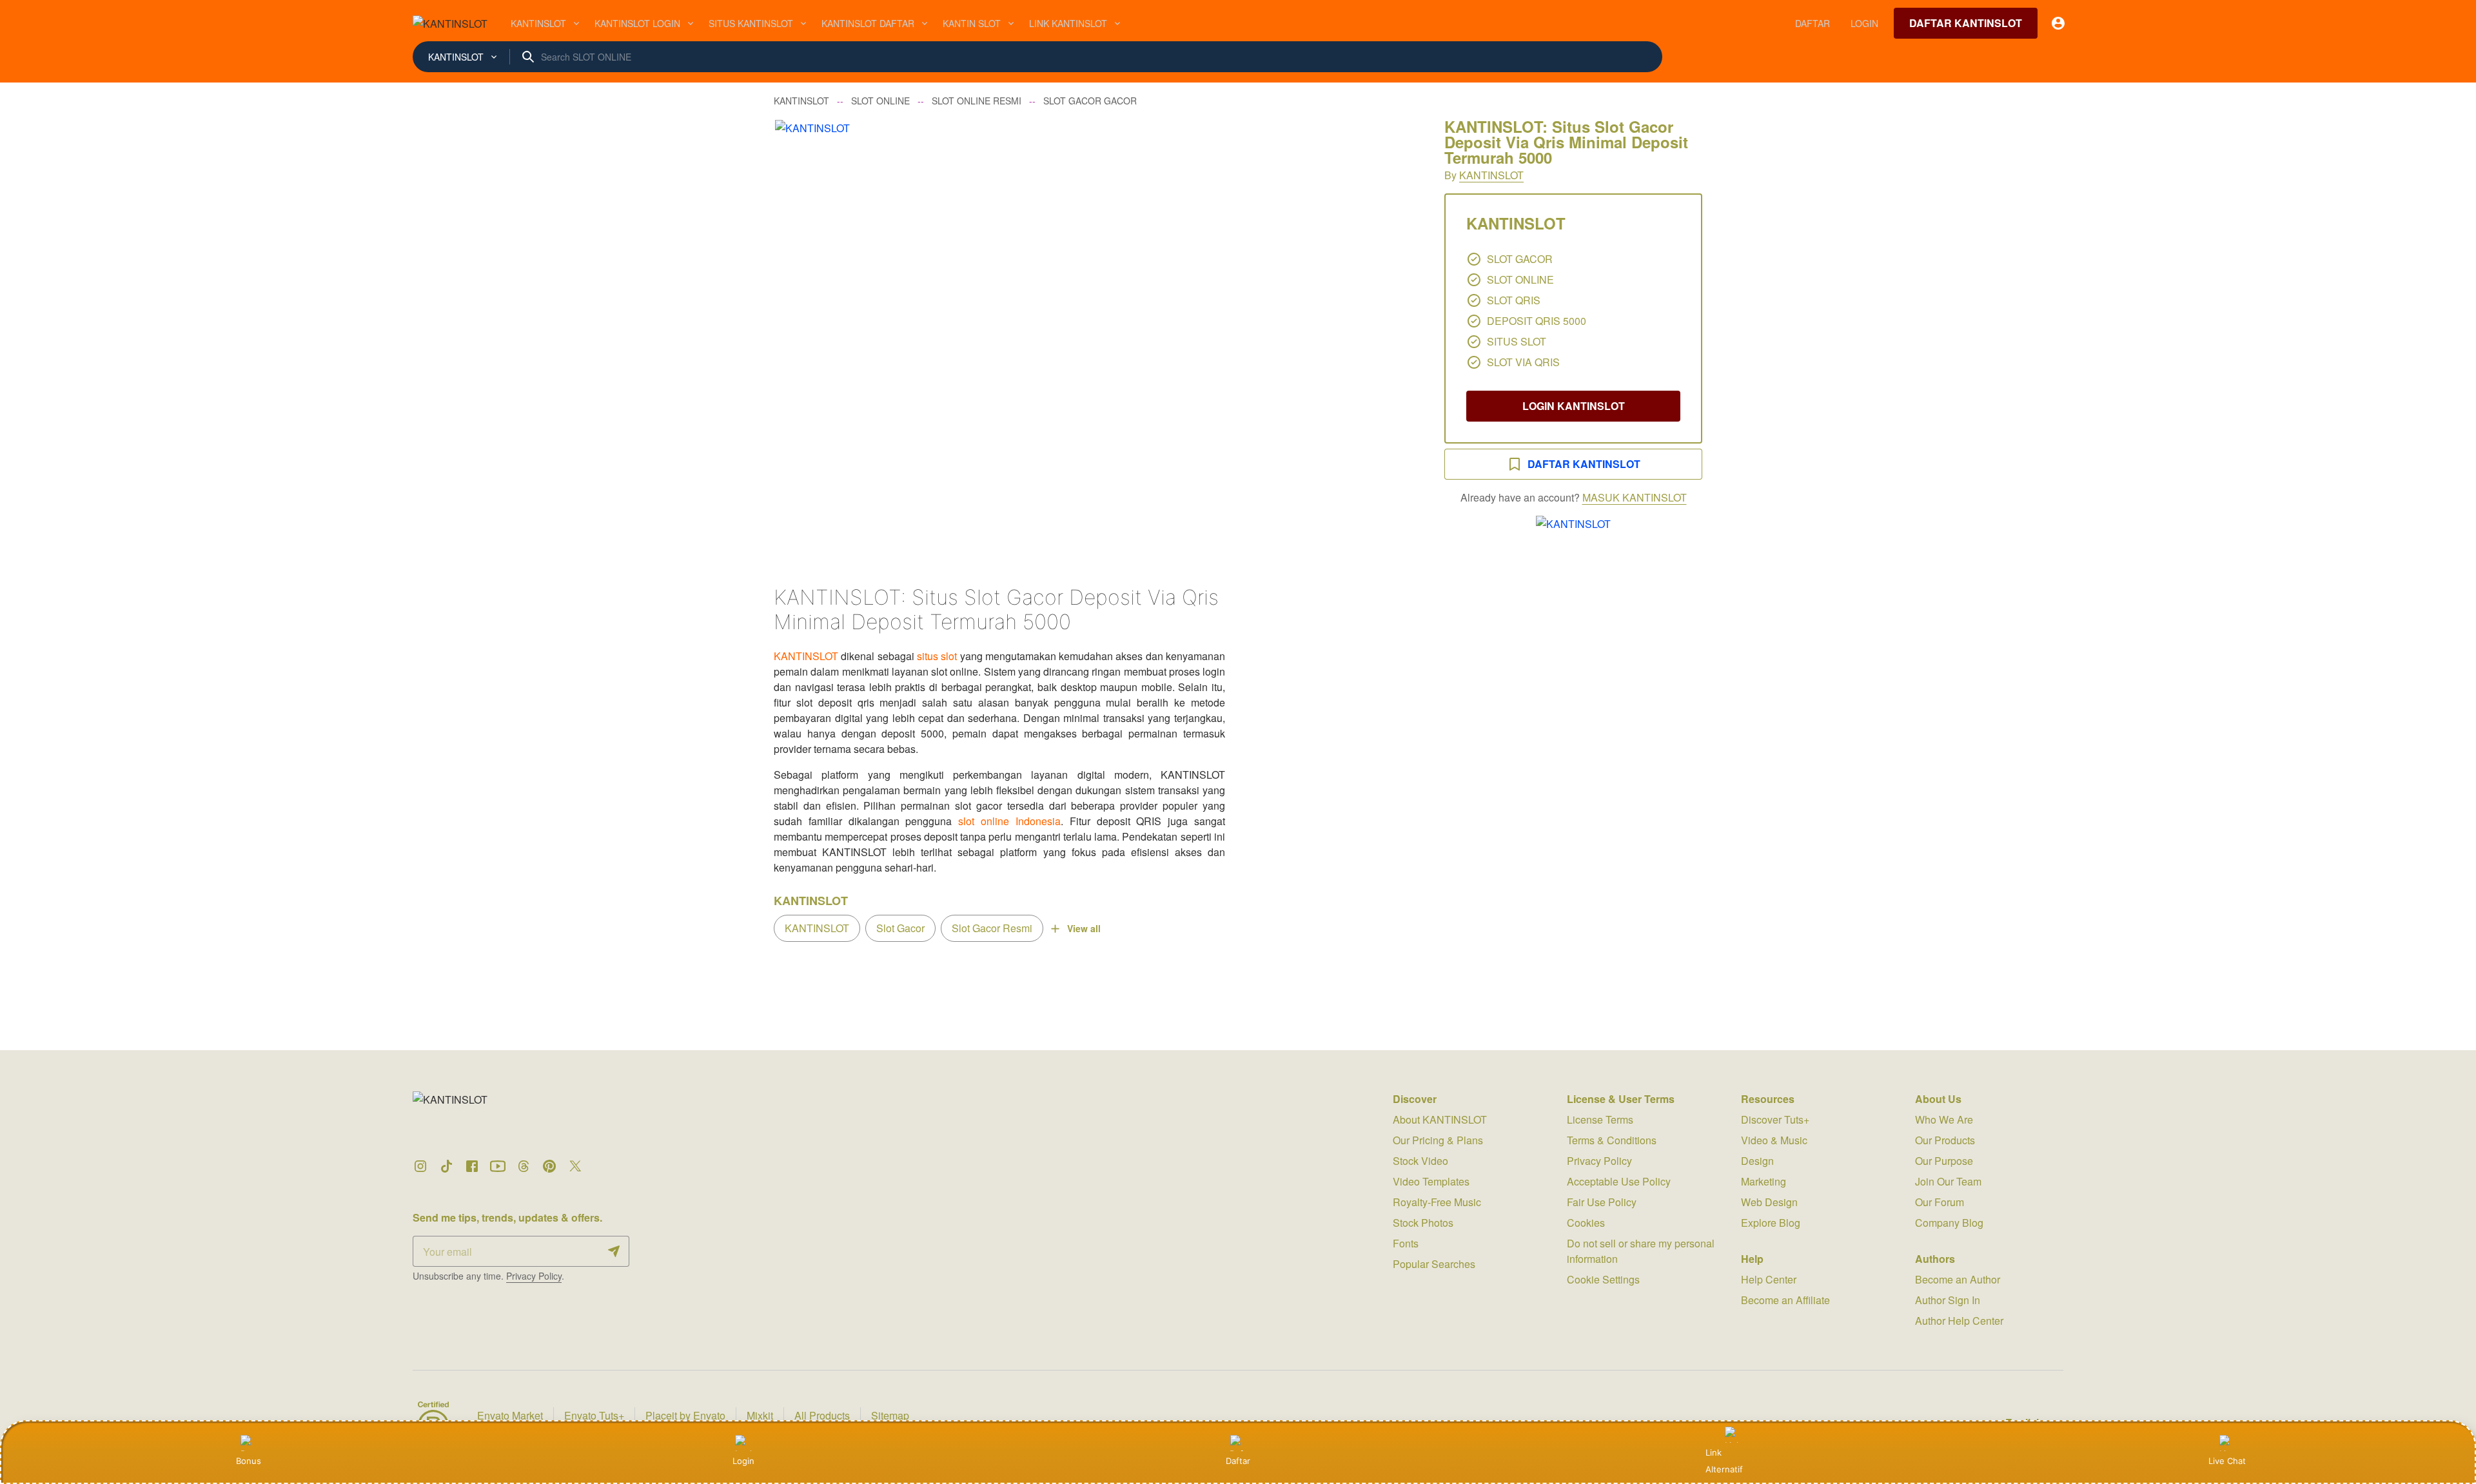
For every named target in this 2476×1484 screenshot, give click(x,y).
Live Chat (2227, 1461)
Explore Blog (1771, 1223)
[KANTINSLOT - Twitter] (575, 1166)
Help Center (1769, 1279)
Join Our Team (1948, 1181)
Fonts (1406, 1243)
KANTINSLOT (1491, 175)
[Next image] (1391, 334)
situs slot (937, 656)
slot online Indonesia (1009, 821)
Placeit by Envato (685, 1415)
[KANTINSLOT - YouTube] (498, 1166)
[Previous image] (801, 334)
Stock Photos (1423, 1223)
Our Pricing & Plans (1438, 1140)
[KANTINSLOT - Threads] (524, 1166)
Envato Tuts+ (594, 1415)
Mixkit (760, 1415)
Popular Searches (1434, 1264)
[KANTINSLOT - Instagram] (420, 1166)
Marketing (1764, 1181)
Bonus (249, 1461)
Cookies (1586, 1223)
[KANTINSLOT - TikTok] (446, 1166)
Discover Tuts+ (1775, 1119)
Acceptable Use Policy (1619, 1181)
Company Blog (1949, 1223)
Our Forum (1940, 1202)
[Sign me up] (614, 1251)
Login (743, 1461)
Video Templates (1431, 1181)
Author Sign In (1948, 1300)
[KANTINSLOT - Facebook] (472, 1166)
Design (1757, 1161)
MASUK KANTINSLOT (1635, 497)
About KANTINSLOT (1440, 1119)
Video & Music (1774, 1140)
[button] (1096, 334)
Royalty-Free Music (1437, 1202)
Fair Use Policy (1602, 1202)
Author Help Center (1959, 1321)
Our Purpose (1944, 1161)
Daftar (1238, 1461)
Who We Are (1944, 1119)
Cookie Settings (1603, 1279)
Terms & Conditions (1612, 1140)
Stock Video (1420, 1161)
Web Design (1769, 1202)
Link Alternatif (1724, 1461)
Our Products (1945, 1140)
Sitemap (890, 1415)
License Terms (1600, 1119)
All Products (822, 1415)
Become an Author (1958, 1279)
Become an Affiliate (1785, 1300)
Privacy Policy (534, 1276)
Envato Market (510, 1415)
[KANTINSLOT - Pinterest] (549, 1166)
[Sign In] (2058, 23)
